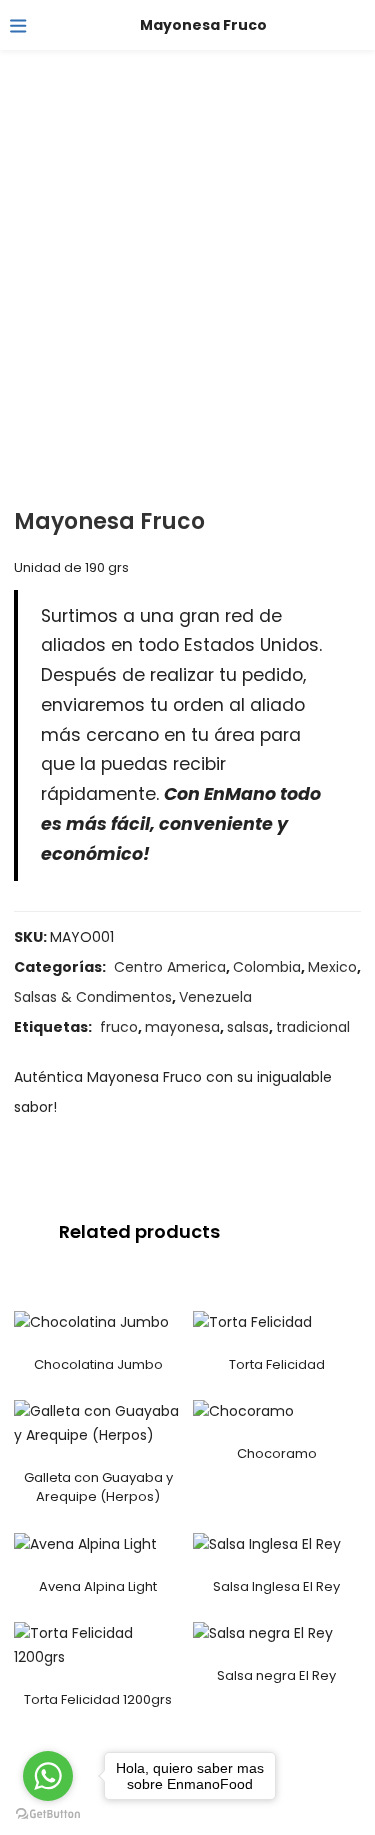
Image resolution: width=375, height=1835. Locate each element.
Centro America (170, 967)
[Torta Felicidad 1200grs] (98, 1645)
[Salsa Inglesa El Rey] (267, 1544)
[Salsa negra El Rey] (263, 1633)
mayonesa (182, 1027)
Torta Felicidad (277, 1364)
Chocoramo (277, 1453)
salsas (248, 1027)
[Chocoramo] (243, 1411)
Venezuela (215, 997)
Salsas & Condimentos (93, 997)
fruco (119, 1027)
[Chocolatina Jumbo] (91, 1321)
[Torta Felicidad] (252, 1321)
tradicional (313, 1027)
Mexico (332, 967)
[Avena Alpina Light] (85, 1544)
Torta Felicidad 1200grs (98, 1699)
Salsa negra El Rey (276, 1675)
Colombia (267, 967)
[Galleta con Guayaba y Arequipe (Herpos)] (98, 1423)
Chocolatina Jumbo (98, 1364)
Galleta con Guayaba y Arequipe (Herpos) (98, 1487)
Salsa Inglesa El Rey (276, 1586)
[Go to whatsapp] (48, 1776)
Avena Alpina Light (98, 1586)
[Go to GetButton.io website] (48, 1814)
